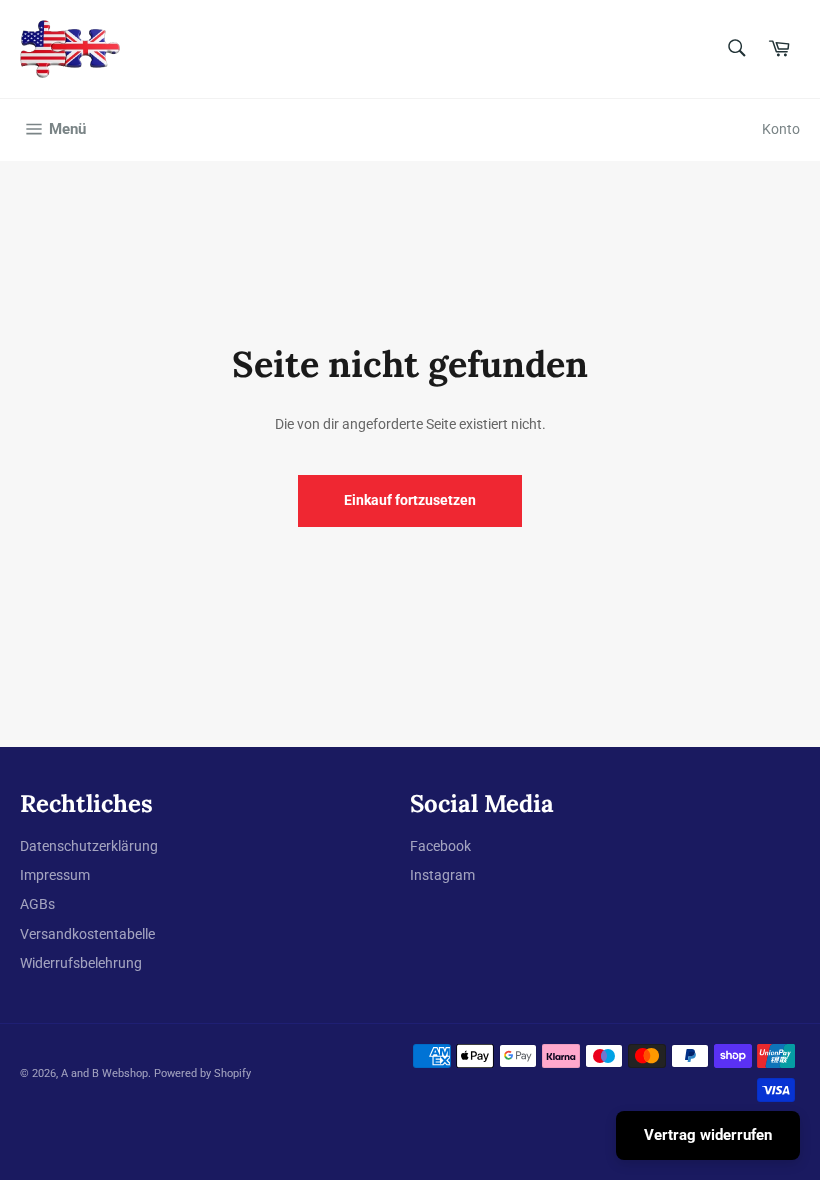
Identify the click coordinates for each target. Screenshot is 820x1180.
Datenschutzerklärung (89, 846)
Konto (781, 129)
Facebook (440, 846)
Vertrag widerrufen (708, 1135)
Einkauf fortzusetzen (410, 500)
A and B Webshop (104, 1073)
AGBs (37, 904)
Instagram (442, 875)
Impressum (55, 875)
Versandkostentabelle (87, 934)
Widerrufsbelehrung (81, 963)
